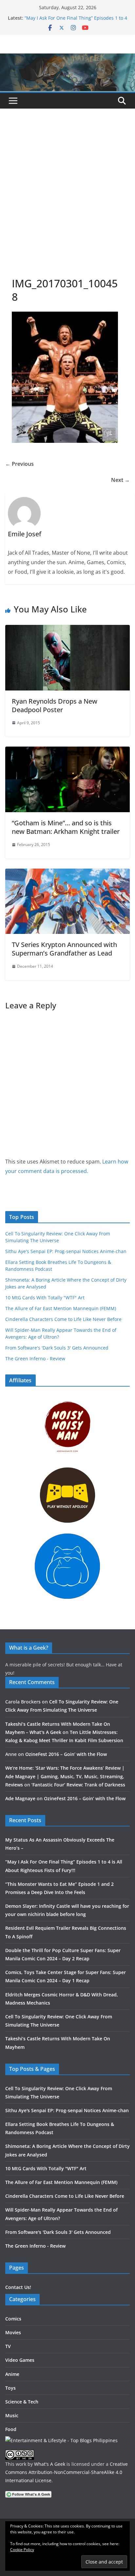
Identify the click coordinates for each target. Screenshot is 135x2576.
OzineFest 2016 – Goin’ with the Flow (66, 1754)
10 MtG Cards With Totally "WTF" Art (45, 1298)
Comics (13, 2319)
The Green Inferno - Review (35, 1359)
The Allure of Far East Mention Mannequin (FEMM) (61, 1308)
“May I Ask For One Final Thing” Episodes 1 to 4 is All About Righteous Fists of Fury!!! (76, 21)
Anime (12, 2374)
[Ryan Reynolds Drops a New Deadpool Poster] (67, 629)
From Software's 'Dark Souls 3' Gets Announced (57, 1348)
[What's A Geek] (67, 58)
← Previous (19, 464)
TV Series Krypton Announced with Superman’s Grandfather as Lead (64, 949)
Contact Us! (18, 2287)
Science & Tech (22, 2402)
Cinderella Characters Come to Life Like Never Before (63, 1319)
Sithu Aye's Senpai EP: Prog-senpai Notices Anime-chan (66, 1251)
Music (12, 2415)
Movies (13, 2332)
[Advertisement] (67, 206)
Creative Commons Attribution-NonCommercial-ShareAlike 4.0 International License (67, 2472)
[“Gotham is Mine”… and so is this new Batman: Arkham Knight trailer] (67, 751)
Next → (120, 480)
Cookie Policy (22, 2550)
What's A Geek (50, 2464)
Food (11, 2429)
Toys (10, 2388)
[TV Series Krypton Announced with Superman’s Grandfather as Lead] (67, 873)
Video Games (20, 2360)
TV (8, 2346)
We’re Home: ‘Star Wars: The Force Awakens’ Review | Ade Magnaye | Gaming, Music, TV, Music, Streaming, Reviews (65, 1776)
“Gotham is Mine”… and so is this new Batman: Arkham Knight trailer (66, 827)
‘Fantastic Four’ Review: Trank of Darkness (78, 1785)
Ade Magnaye (20, 1798)
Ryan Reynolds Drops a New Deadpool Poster (55, 705)
